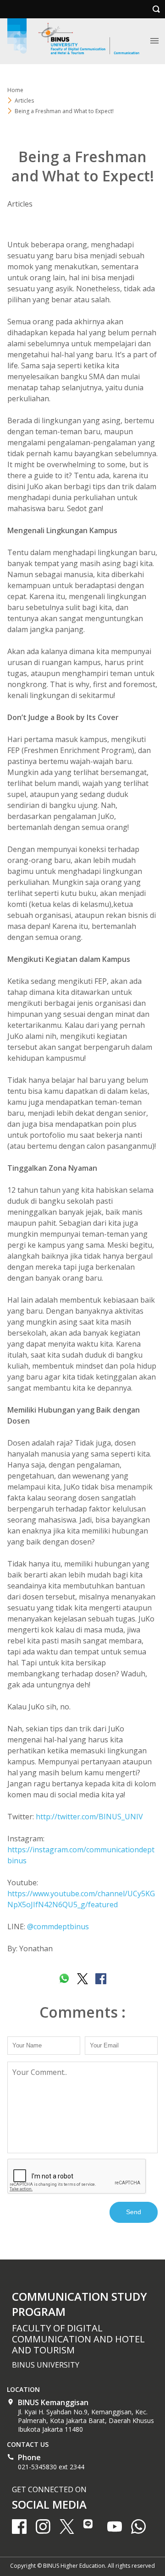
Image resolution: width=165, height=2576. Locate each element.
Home (15, 90)
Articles (20, 204)
